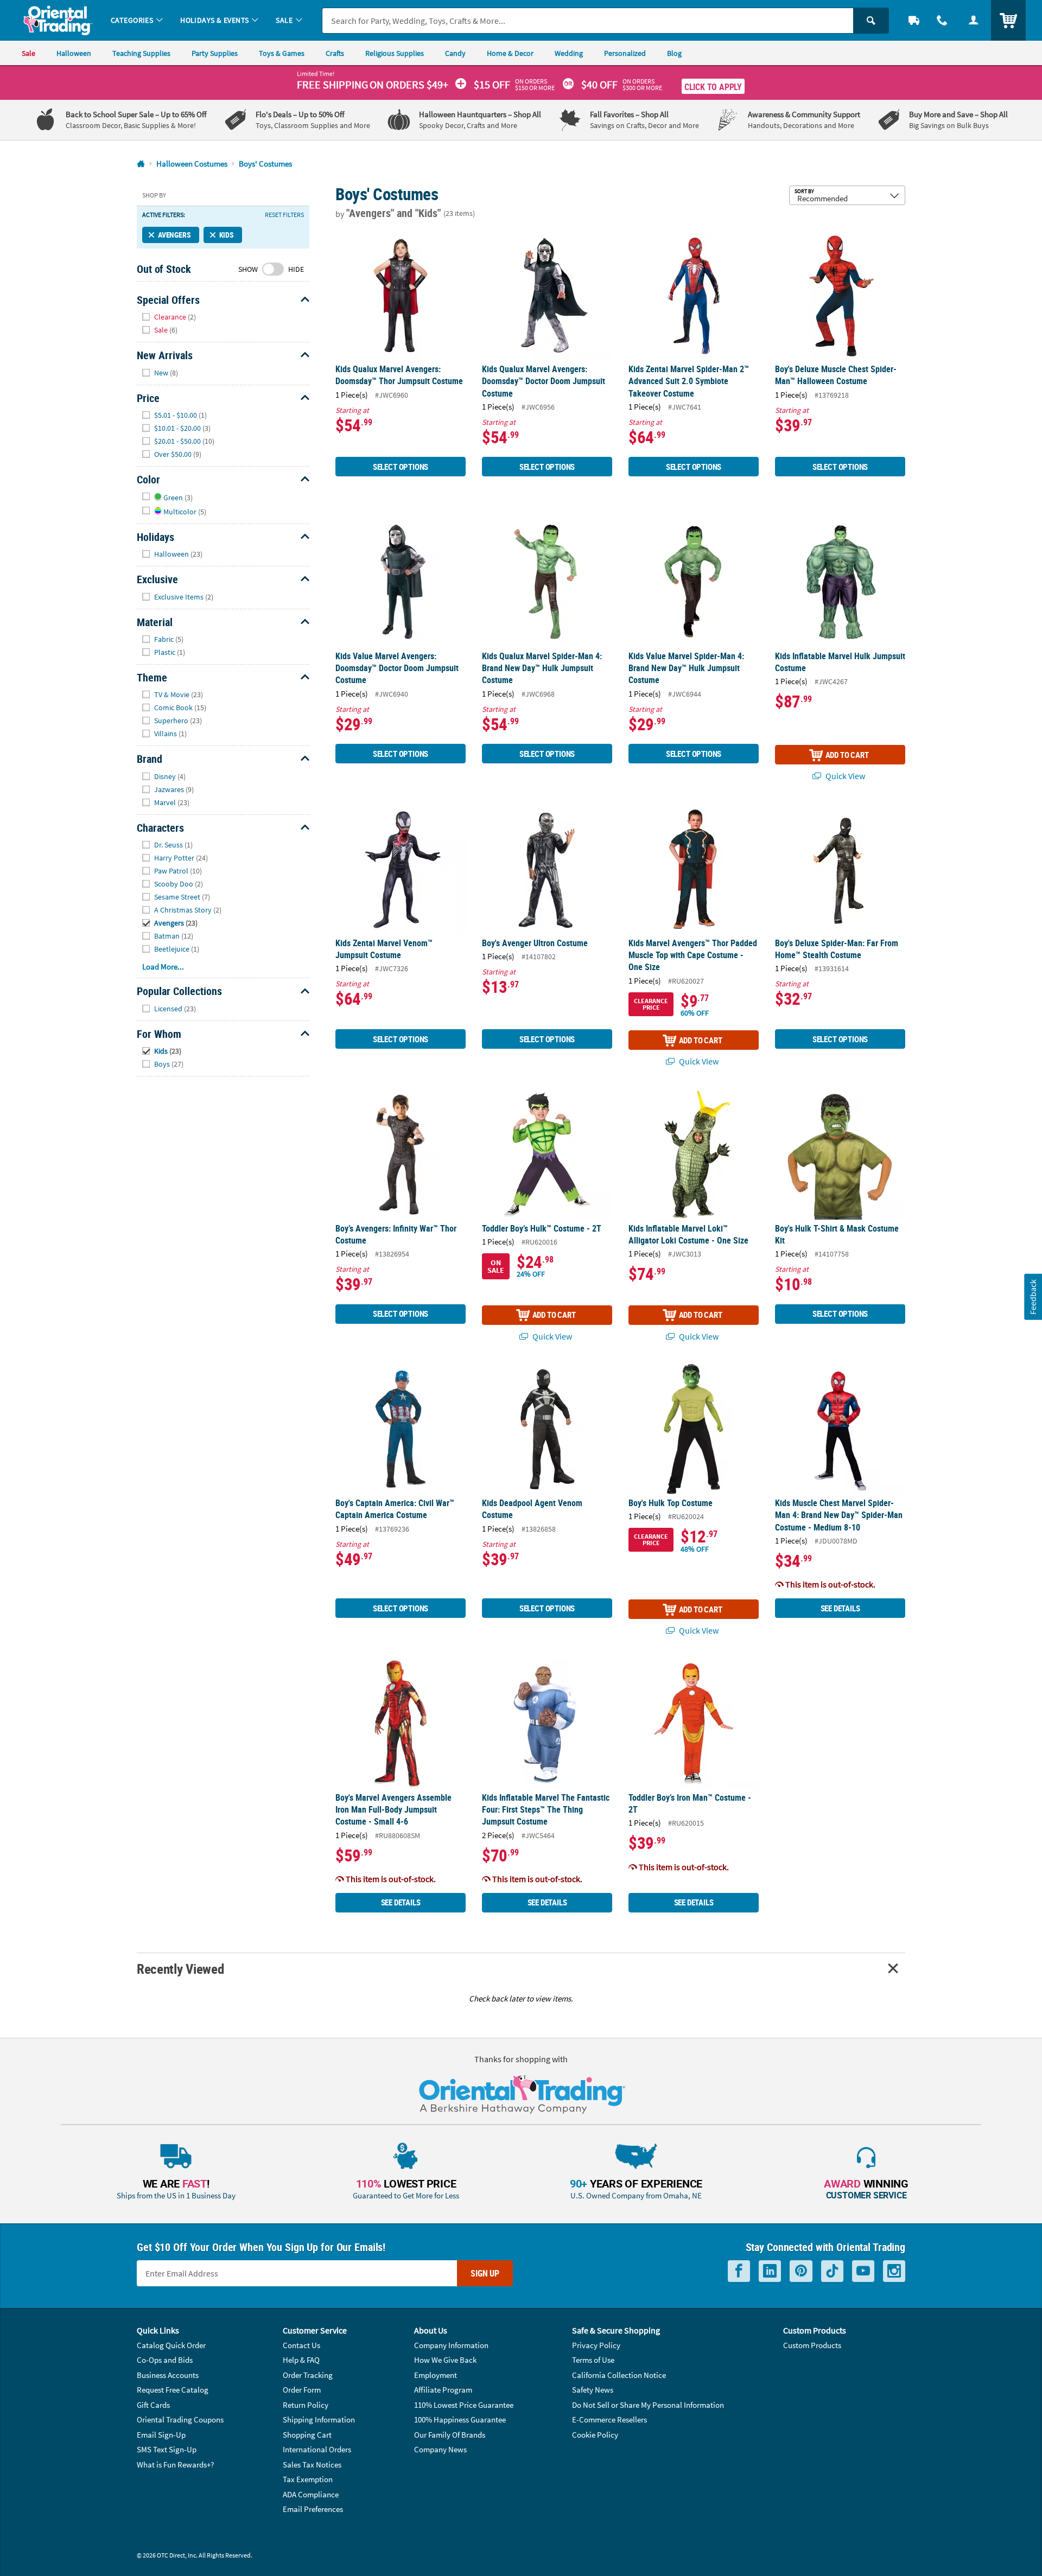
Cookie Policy (595, 2435)
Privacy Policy (596, 2345)
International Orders (317, 2449)
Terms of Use (593, 2360)
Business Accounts (168, 2375)
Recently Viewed (180, 1969)
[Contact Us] (942, 20)
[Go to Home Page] (141, 164)
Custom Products (812, 2345)
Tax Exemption (308, 2479)
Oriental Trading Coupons (180, 2419)
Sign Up (485, 2273)
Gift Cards (153, 2405)
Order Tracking (308, 2375)
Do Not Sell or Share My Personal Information (648, 2405)
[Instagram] (894, 2271)
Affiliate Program (443, 2390)
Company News (440, 2449)
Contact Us (301, 2345)
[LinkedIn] (770, 2271)
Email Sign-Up (161, 2435)
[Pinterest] (801, 2271)
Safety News (593, 2390)
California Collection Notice (619, 2375)
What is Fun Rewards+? (175, 2465)
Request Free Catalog (173, 2390)
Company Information (451, 2345)
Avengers (174, 235)
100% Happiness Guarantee (460, 2419)
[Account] (974, 20)
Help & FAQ (301, 2360)
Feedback (1033, 1297)
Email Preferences (313, 2509)
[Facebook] (739, 2271)
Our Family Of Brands (450, 2435)
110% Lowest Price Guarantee (464, 2405)
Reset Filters (284, 215)
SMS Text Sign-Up (167, 2449)
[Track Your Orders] (914, 20)
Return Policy (306, 2405)
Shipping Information (319, 2419)
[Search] (871, 21)
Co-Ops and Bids (165, 2360)
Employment (436, 2375)
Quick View (844, 776)
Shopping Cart (307, 2435)
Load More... (163, 967)
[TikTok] (832, 2271)
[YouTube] (863, 2271)
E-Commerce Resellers (609, 2419)
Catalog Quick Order (171, 2345)
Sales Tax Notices (312, 2465)
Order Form (302, 2390)
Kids (227, 235)
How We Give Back (445, 2360)
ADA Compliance (311, 2494)
